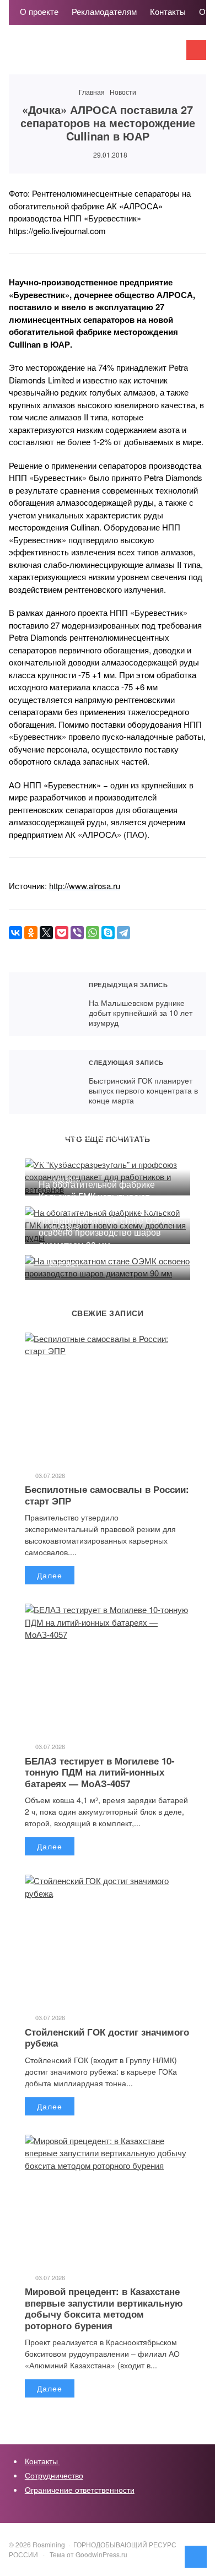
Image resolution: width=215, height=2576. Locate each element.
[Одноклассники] (31, 933)
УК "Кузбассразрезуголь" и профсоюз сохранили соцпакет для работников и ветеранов (102, 1148)
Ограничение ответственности (80, 2490)
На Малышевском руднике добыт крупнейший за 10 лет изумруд (44, 1004)
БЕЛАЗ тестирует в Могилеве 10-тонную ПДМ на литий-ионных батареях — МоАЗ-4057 (100, 1772)
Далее (50, 1575)
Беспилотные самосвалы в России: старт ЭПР (107, 1495)
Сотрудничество (54, 2475)
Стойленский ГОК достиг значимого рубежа (107, 2037)
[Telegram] (123, 933)
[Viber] (77, 933)
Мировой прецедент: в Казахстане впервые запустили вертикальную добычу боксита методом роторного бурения (104, 2308)
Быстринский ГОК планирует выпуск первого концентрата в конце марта (44, 1082)
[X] (46, 933)
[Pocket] (62, 933)
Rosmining (92, 55)
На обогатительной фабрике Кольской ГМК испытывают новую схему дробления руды (99, 1197)
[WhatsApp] (93, 933)
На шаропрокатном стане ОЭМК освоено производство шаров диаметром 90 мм (105, 1232)
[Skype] (108, 933)
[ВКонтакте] (15, 933)
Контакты (42, 2461)
